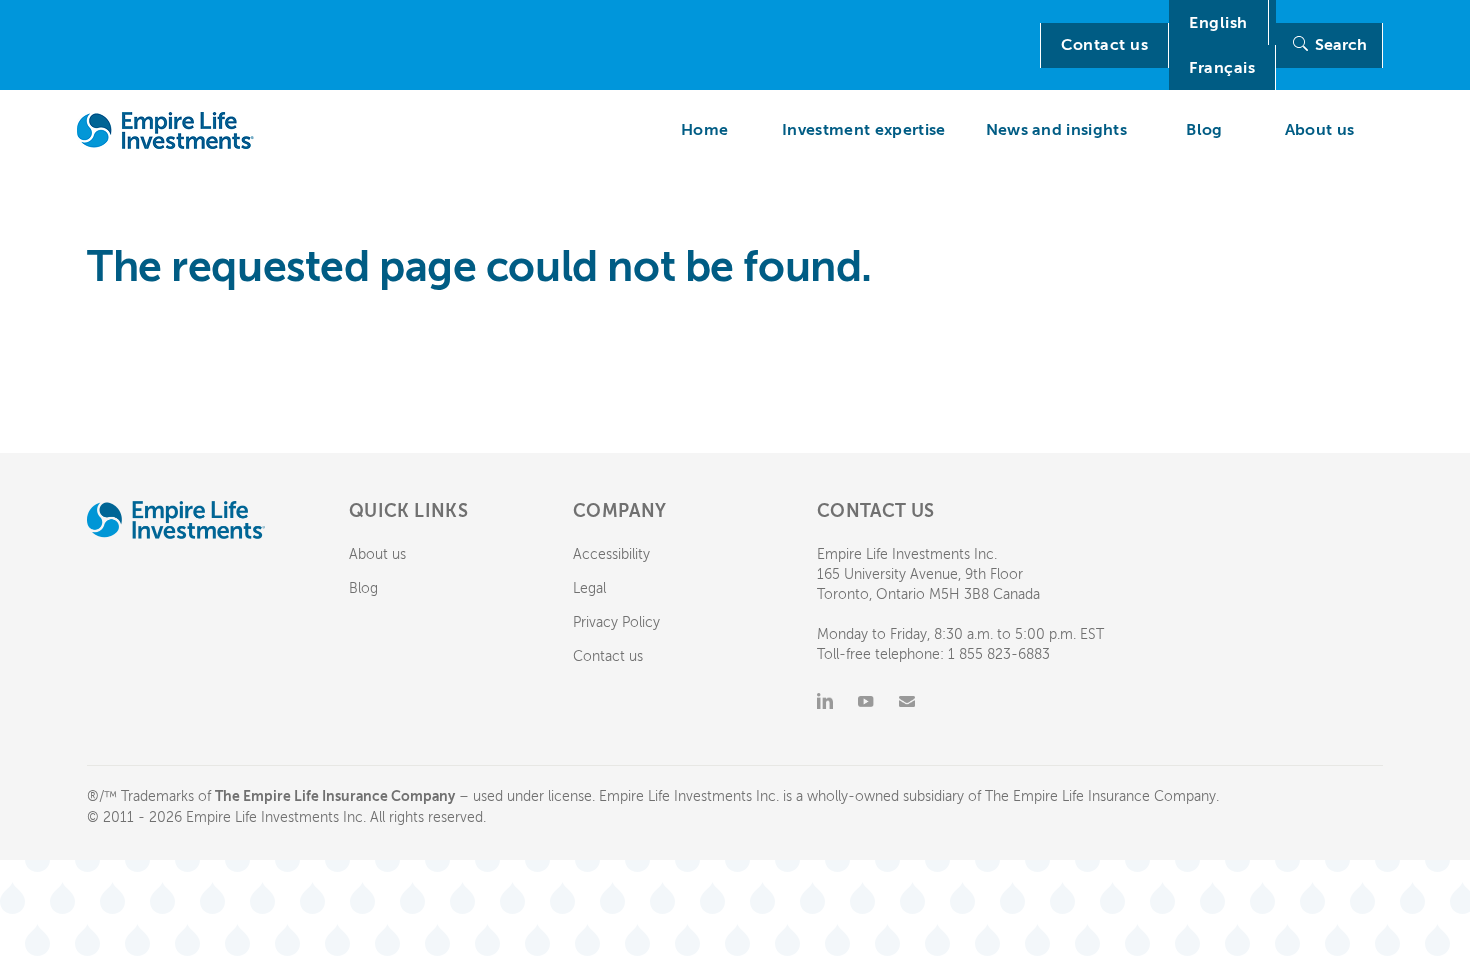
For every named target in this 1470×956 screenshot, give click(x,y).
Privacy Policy (616, 622)
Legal (589, 588)
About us (377, 554)
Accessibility (611, 554)
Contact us (1104, 45)
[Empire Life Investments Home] (165, 130)
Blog (363, 588)
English (1218, 23)
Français (1222, 68)
